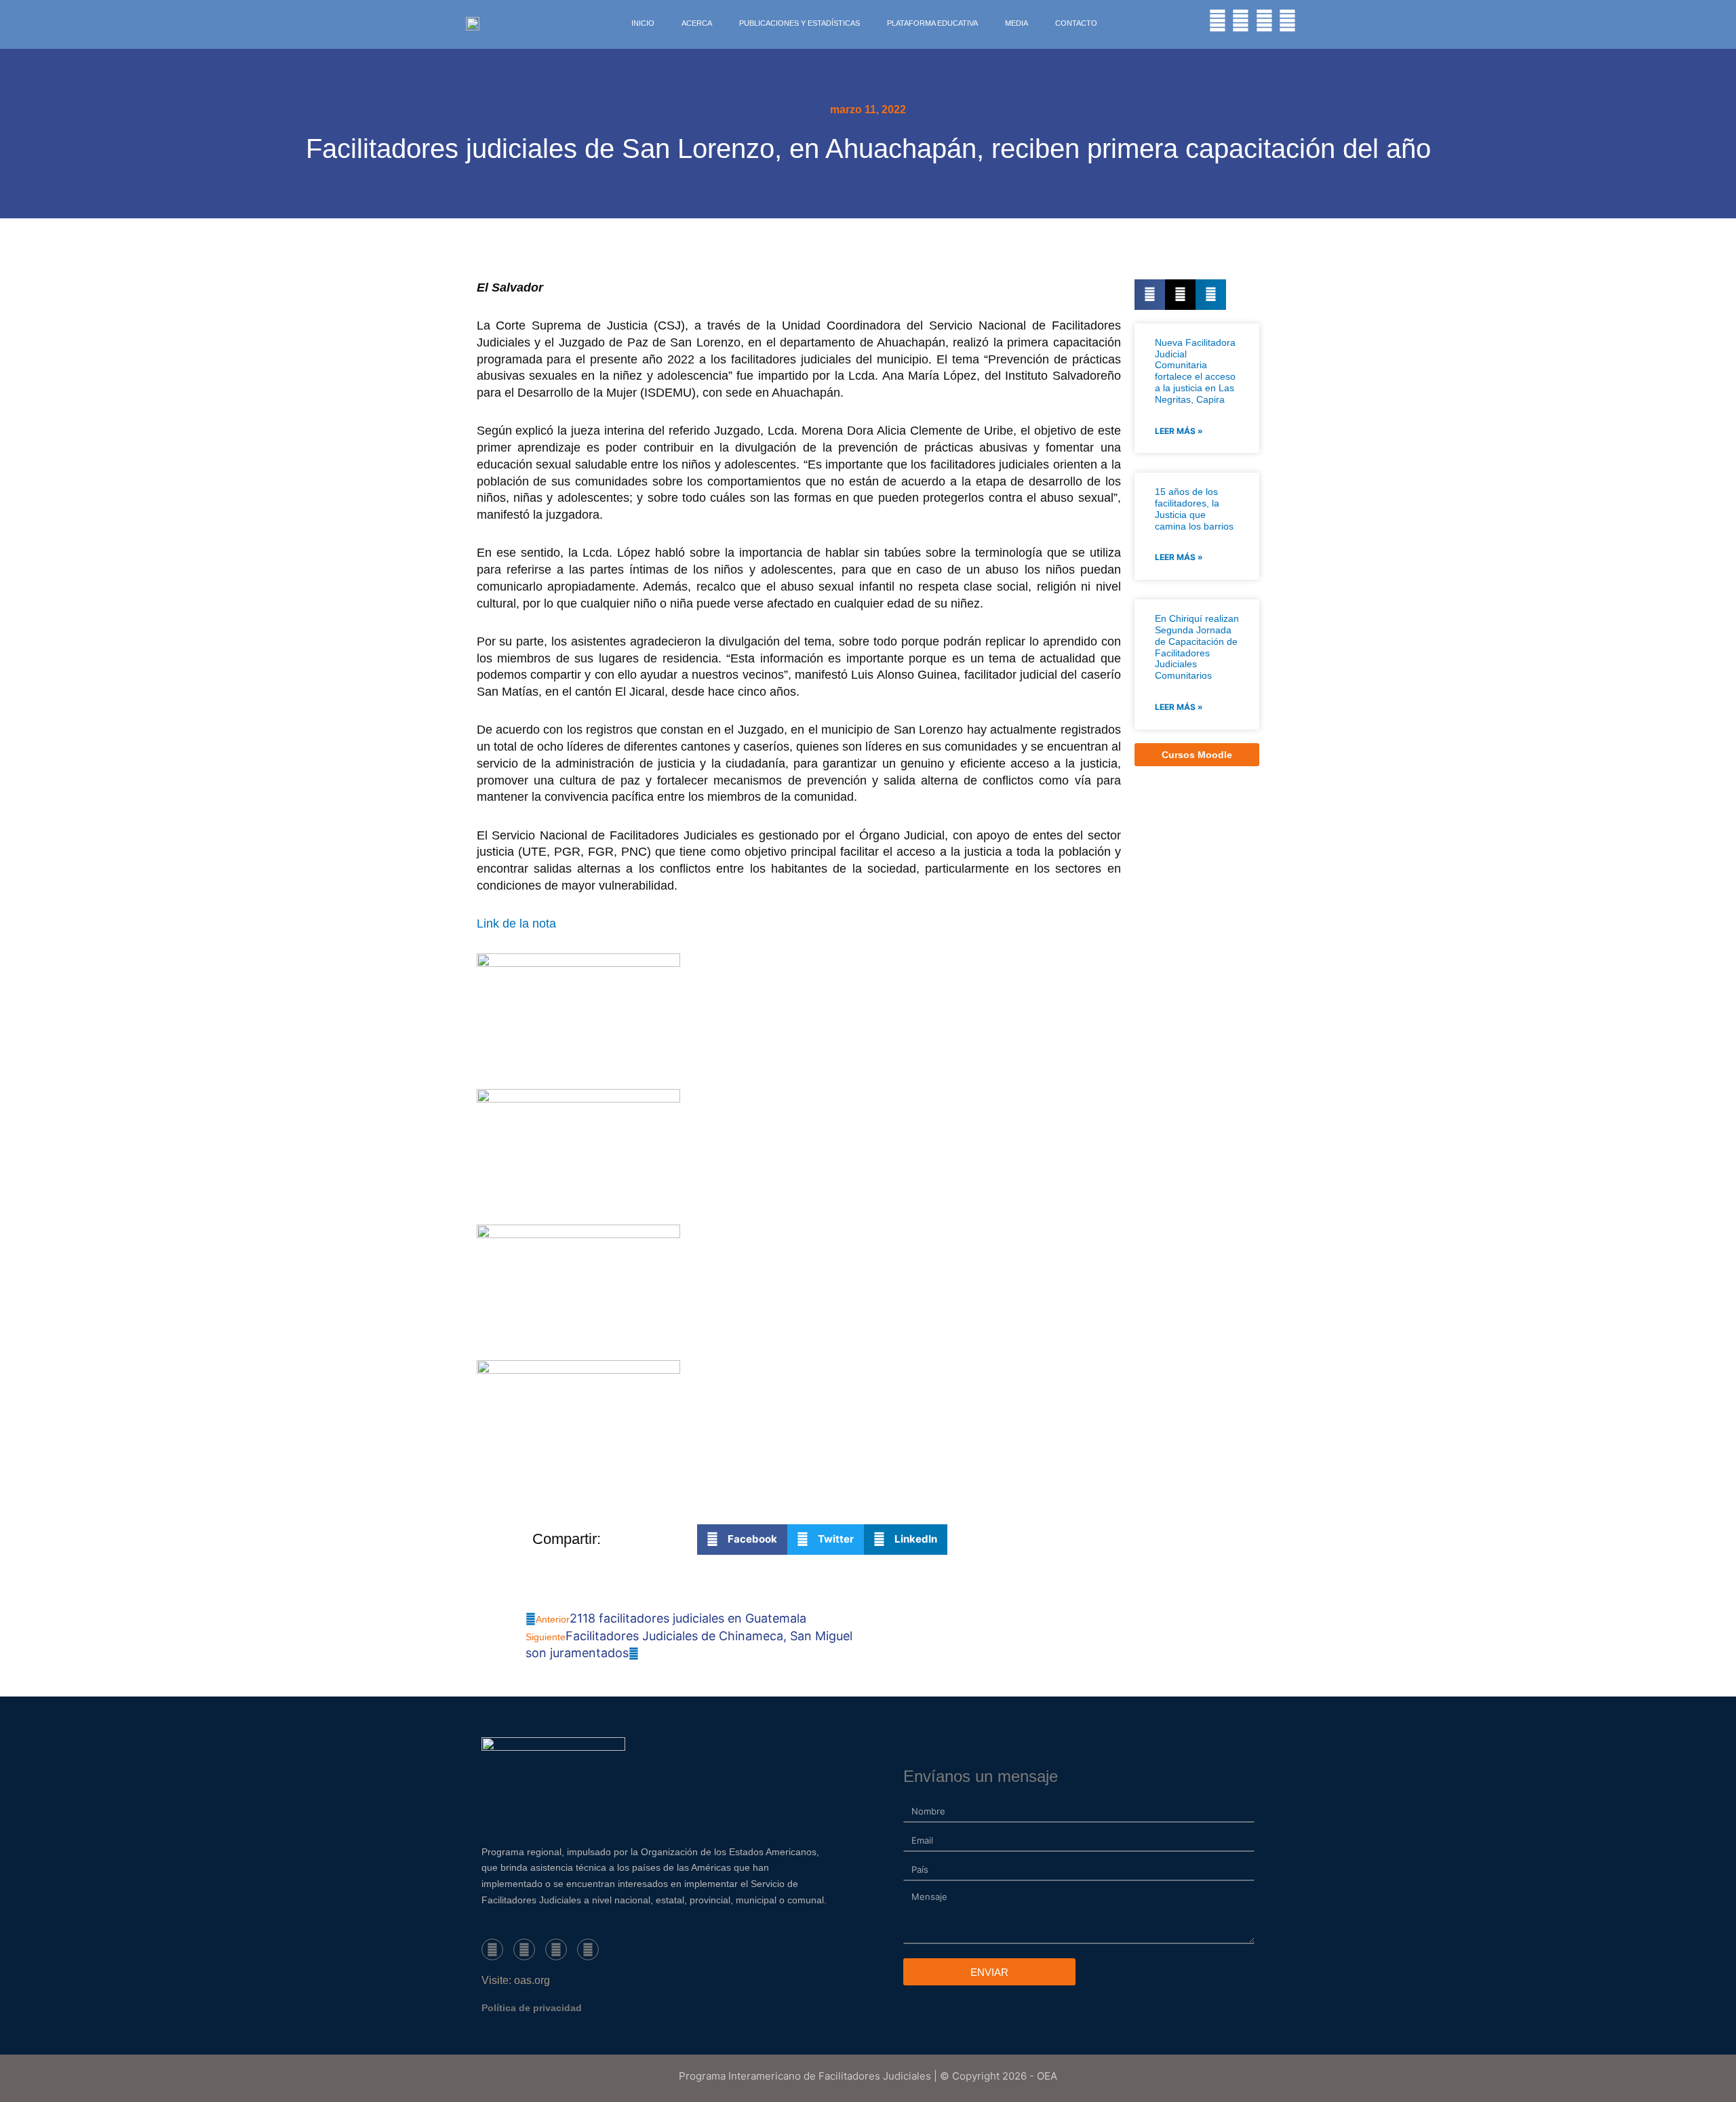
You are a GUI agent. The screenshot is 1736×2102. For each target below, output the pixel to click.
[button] (1150, 295)
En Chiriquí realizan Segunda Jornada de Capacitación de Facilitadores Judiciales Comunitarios (1197, 647)
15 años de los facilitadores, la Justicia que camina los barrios (1194, 509)
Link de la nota (516, 924)
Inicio (643, 23)
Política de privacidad (532, 2008)
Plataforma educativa (932, 23)
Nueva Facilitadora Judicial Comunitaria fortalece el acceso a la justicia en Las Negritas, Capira (1195, 371)
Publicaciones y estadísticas (800, 23)
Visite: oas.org (516, 1980)
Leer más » (1179, 431)
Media (1017, 23)
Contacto (1076, 23)
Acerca (697, 23)
